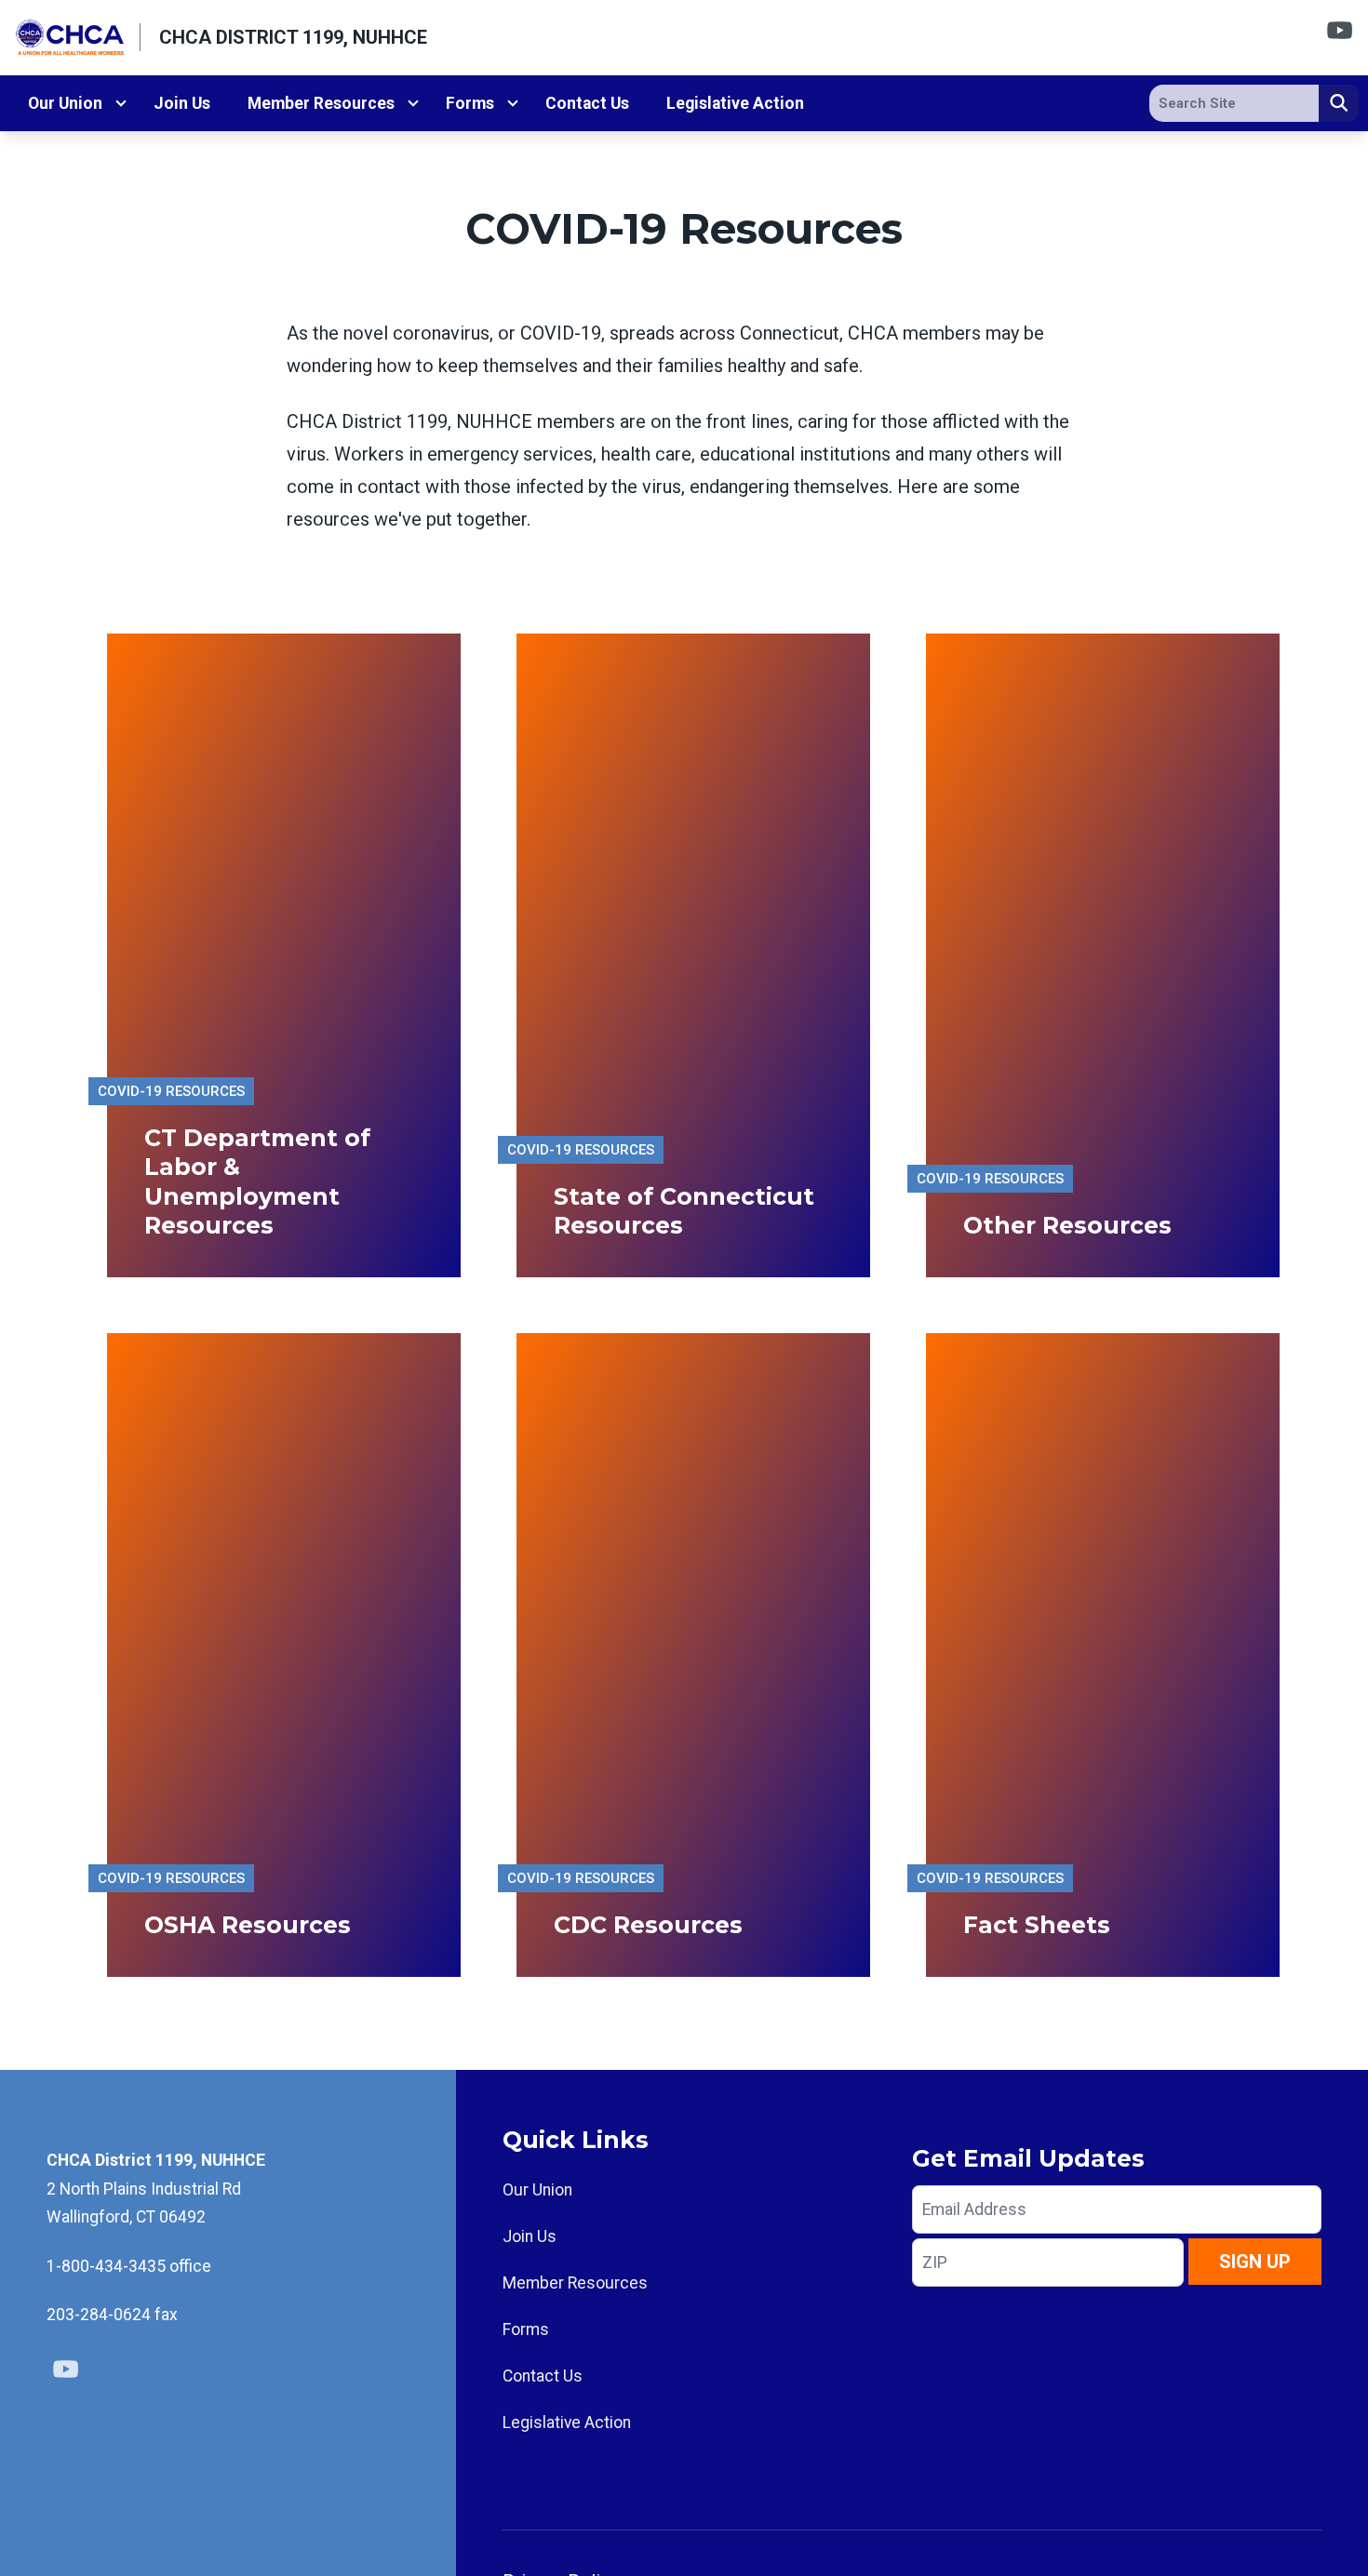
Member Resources (321, 103)
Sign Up (1255, 2262)
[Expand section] (121, 103)
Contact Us (587, 103)
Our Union (65, 103)
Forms (470, 103)
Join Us (182, 103)
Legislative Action (735, 103)
